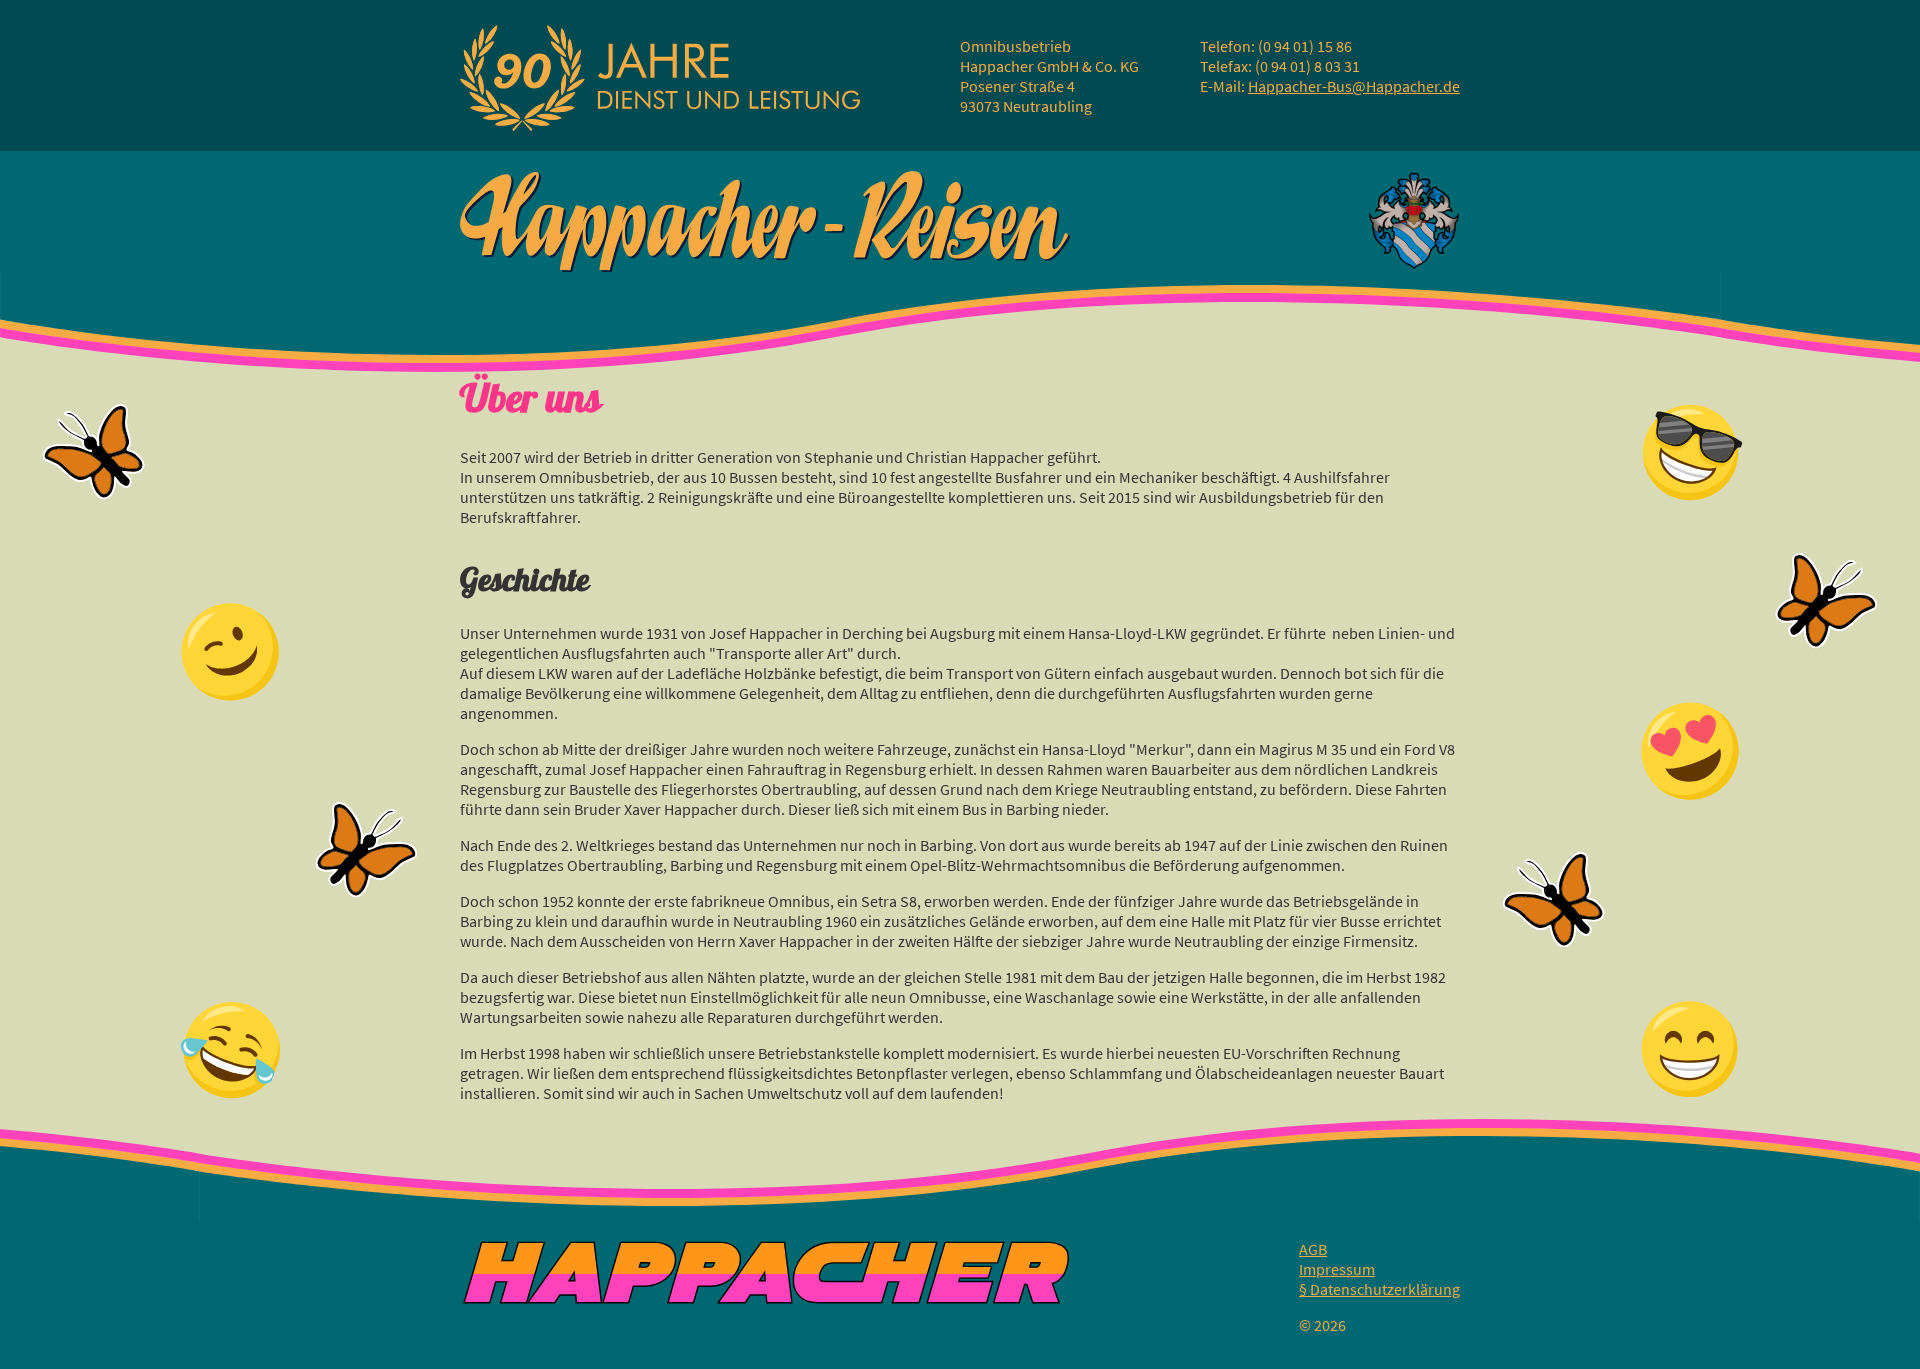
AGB (1313, 1249)
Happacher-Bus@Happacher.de (1354, 86)
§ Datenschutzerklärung (1379, 1289)
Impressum (1337, 1269)
